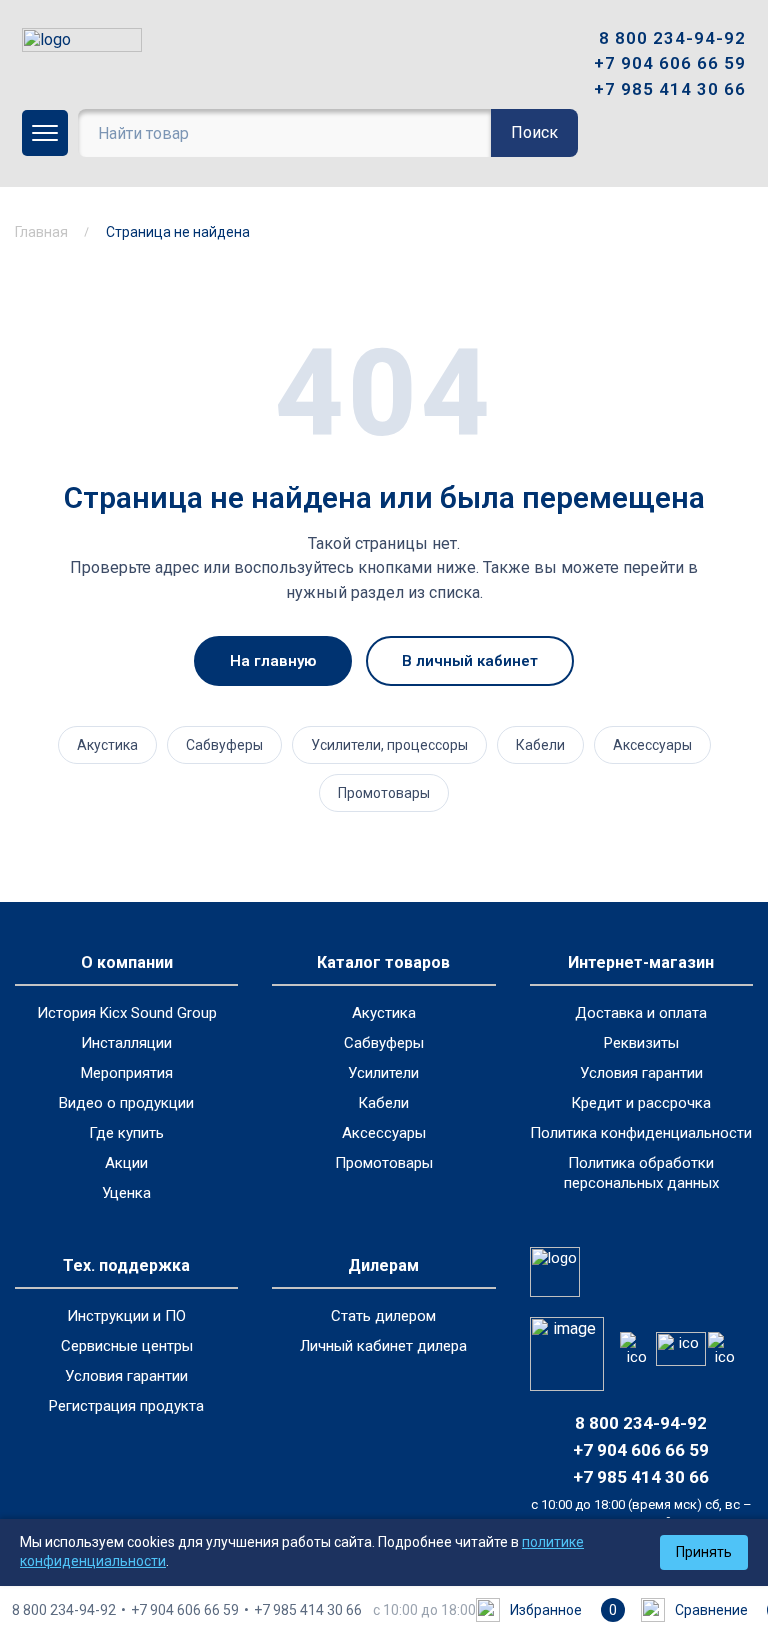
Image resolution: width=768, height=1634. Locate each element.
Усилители (383, 1073)
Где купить (126, 1133)
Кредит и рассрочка (641, 1103)
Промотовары (384, 793)
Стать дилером (383, 1316)
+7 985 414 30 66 (670, 89)
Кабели (540, 745)
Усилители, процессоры (389, 745)
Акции (126, 1163)
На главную (273, 661)
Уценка (126, 1193)
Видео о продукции (126, 1103)
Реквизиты (641, 1043)
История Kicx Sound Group (127, 1013)
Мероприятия (127, 1073)
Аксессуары (652, 745)
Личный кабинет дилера (383, 1346)
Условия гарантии (641, 1073)
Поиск (534, 132)
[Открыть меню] (45, 133)
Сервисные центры (127, 1346)
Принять (704, 1552)
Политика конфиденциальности (641, 1133)
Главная (41, 232)
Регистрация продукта (126, 1406)
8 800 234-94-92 (672, 38)
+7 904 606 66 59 (670, 63)
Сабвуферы (224, 745)
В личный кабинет (470, 661)
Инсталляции (126, 1043)
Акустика (107, 745)
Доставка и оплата (641, 1013)
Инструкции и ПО (126, 1316)
